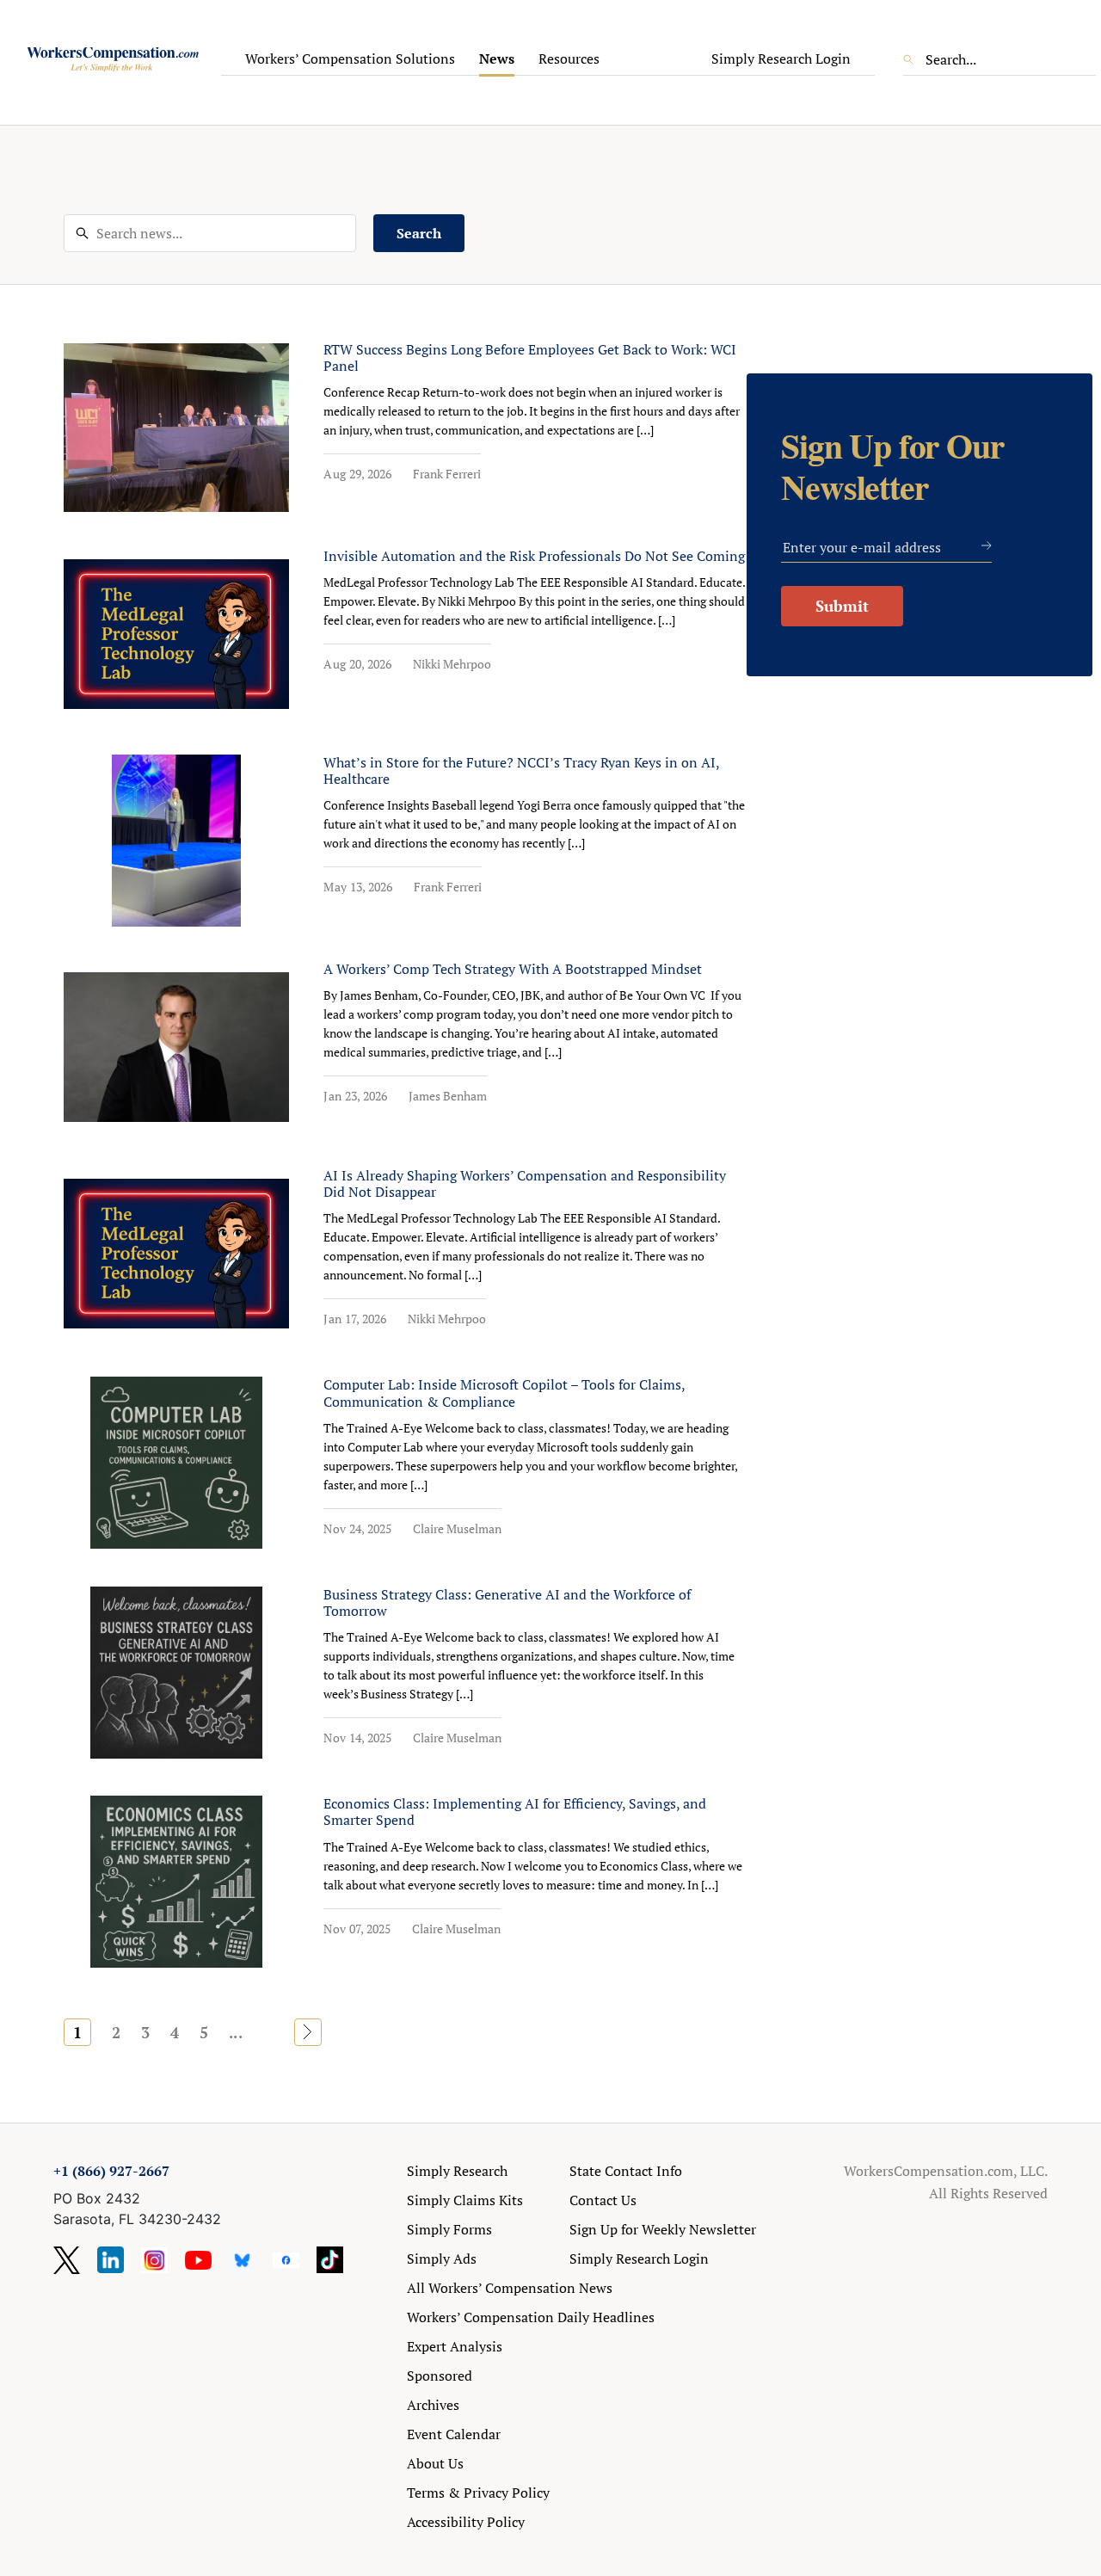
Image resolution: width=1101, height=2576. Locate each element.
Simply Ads (442, 2259)
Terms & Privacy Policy (478, 2493)
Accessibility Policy (466, 2522)
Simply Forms (449, 2229)
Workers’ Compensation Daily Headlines (531, 2317)
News (497, 59)
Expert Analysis (455, 2346)
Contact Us (603, 2200)
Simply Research (457, 2171)
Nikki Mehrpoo (452, 664)
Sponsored (440, 2376)
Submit (842, 606)
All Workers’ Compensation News (510, 2288)
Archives (433, 2405)
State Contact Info (626, 2171)
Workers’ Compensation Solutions (350, 59)
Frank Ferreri (447, 474)
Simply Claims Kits (465, 2200)
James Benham (448, 1096)
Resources (569, 59)
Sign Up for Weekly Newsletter (663, 2229)
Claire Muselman (457, 1528)
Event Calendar (454, 2434)
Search (419, 233)
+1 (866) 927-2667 (111, 2171)
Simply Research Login (781, 59)
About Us (435, 2463)
